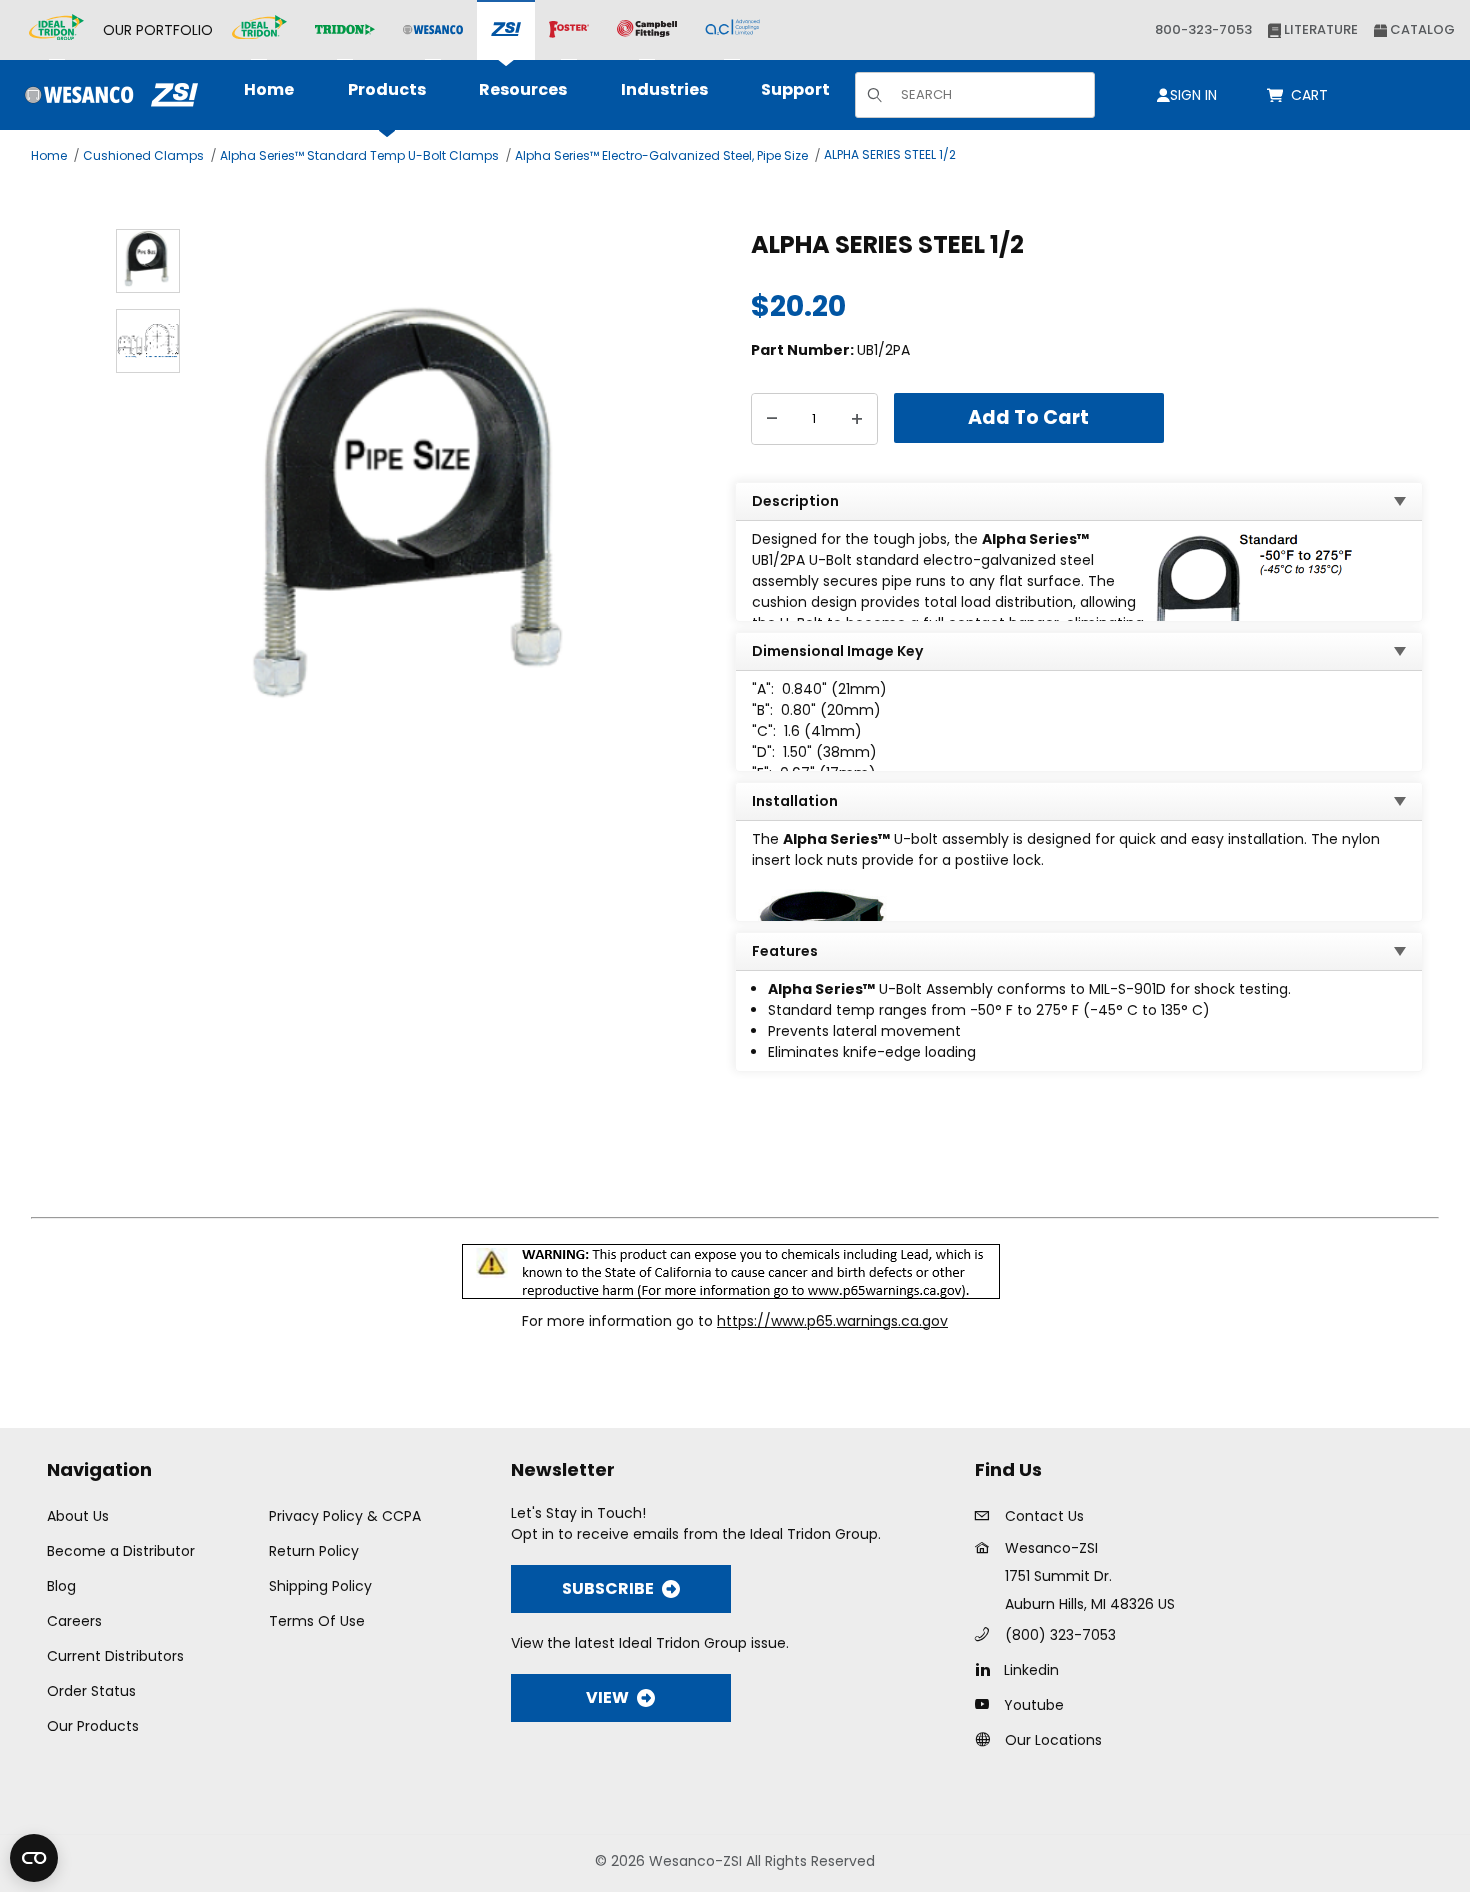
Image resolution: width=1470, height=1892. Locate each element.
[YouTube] (987, 1704)
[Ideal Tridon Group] (56, 30)
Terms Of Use (317, 1621)
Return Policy (314, 1551)
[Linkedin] (987, 1669)
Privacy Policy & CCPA (345, 1516)
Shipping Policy (320, 1586)
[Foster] (569, 30)
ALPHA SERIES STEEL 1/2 (890, 154)
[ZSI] (506, 30)
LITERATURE (1319, 29)
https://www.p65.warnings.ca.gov (832, 1321)
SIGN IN (1193, 95)
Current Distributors (115, 1656)
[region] (148, 519)
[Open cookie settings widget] (34, 1858)
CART (1313, 95)
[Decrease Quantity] (772, 419)
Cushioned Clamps (143, 155)
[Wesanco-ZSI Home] (106, 95)
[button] (148, 261)
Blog (61, 1586)
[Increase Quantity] (857, 419)
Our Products (93, 1726)
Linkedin (1031, 1670)
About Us (78, 1516)
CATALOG (1421, 29)
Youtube (1034, 1705)
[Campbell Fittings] (647, 30)
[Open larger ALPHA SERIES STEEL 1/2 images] (417, 519)
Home (49, 155)
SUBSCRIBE (608, 1588)
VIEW (607, 1697)
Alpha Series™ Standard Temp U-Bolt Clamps (359, 155)
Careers (74, 1621)
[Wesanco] (433, 30)
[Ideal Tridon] (259, 30)
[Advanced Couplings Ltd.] (732, 30)
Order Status (91, 1691)
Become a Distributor (121, 1551)
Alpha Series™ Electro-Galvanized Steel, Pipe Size (661, 155)
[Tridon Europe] (345, 30)
